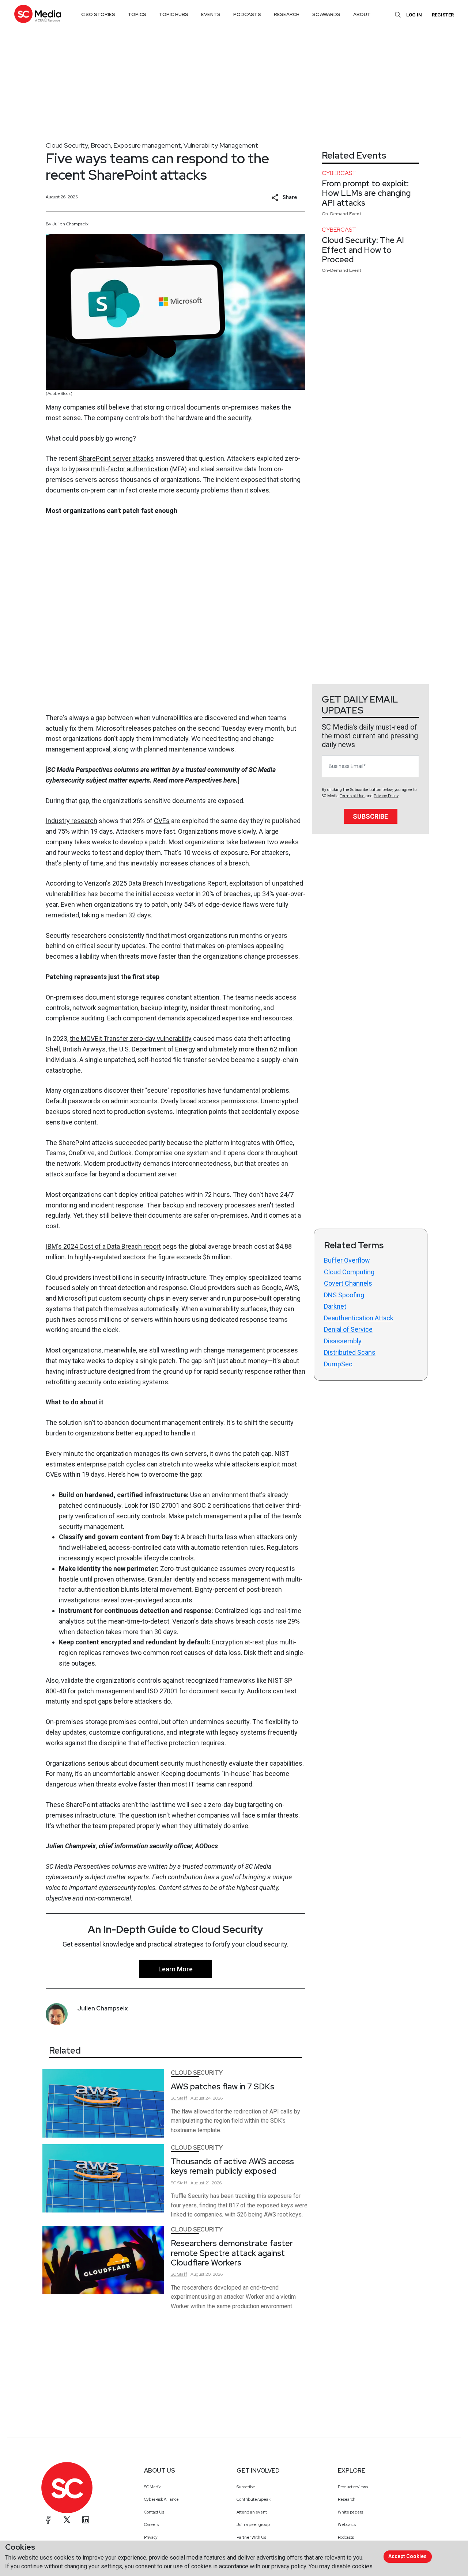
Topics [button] (137, 14)
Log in (414, 15)
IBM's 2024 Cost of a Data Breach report (103, 1246)
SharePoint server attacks (116, 458)
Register (443, 15)
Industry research (71, 821)
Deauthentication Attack (359, 1318)
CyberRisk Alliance (161, 2499)
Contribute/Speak (254, 2499)
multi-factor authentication (130, 469)
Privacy (151, 2537)
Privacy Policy (386, 796)
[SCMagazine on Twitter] (67, 2520)
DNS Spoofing (344, 1295)
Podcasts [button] (247, 14)
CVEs (162, 821)
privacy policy (289, 2566)
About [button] (362, 14)
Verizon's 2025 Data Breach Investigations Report (155, 883)
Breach (101, 145)
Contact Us (154, 2512)
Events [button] (211, 14)
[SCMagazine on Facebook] (48, 2520)
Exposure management (147, 145)
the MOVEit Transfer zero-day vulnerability (131, 1038)
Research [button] (287, 14)
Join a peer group (253, 2524)
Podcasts (346, 2537)
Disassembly (343, 1341)
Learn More (175, 1969)
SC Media (153, 2487)
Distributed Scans (350, 1352)
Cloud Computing (349, 1272)
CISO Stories (98, 14)
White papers (350, 2512)
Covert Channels (348, 1283)
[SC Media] (38, 14)
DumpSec (338, 1364)
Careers (151, 2524)
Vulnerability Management (221, 145)
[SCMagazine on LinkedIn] (86, 2520)
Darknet (335, 1306)
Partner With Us (251, 2537)
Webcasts (347, 2524)
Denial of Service (348, 1329)
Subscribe (370, 816)
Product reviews (353, 2487)
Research (347, 2499)
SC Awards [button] (326, 14)
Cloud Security (67, 145)
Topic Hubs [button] (174, 14)
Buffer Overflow (347, 1260)
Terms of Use (352, 796)
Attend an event (252, 2512)
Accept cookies (407, 2556)
